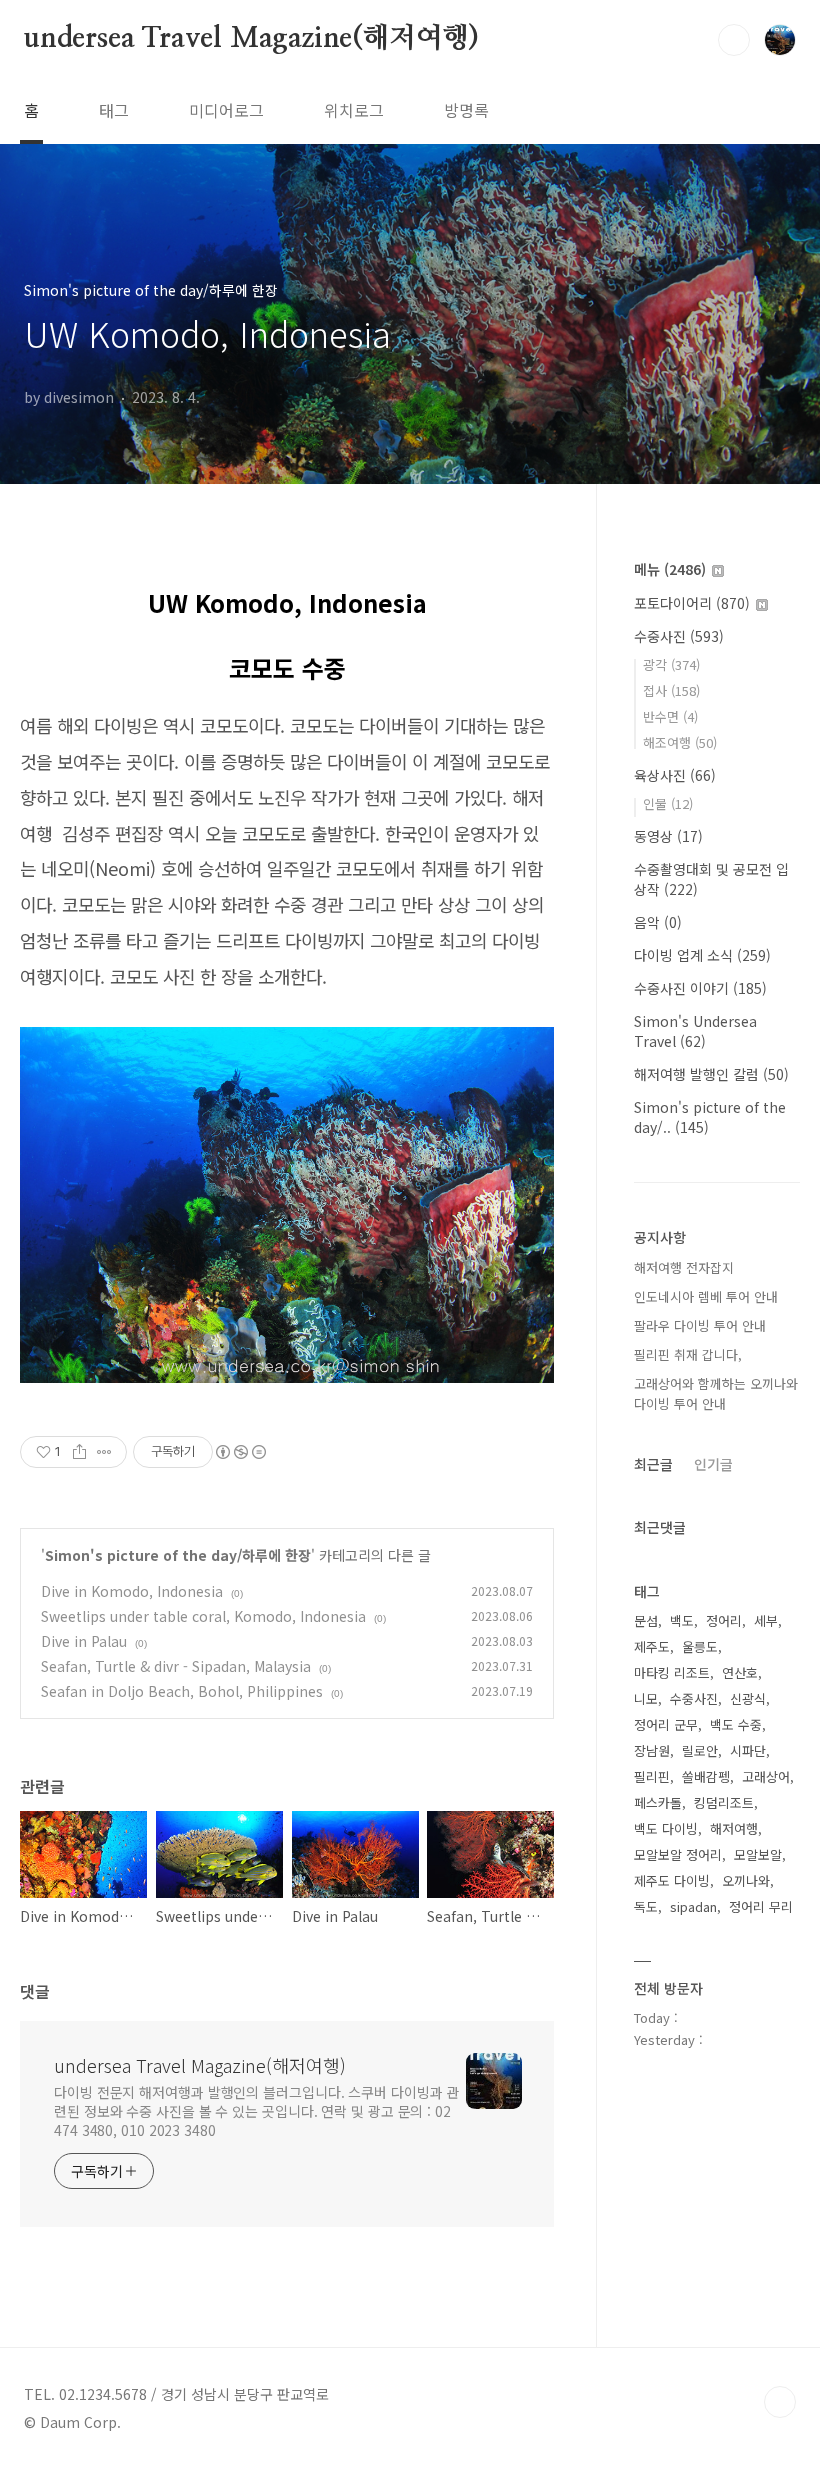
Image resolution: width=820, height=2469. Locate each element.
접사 (671, 690)
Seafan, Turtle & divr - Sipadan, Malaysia (176, 1666)
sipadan (693, 1906)
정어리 (724, 1620)
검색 (734, 40)
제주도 (652, 1646)
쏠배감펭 (706, 1776)
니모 (646, 1698)
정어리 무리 (761, 1906)
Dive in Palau (84, 1641)
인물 (668, 803)
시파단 (748, 1750)
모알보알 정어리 (678, 1854)
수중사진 (679, 636)
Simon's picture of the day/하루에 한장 (178, 1555)
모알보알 (758, 1854)
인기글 (713, 1464)
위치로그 (354, 110)
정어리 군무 (666, 1724)
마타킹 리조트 (672, 1672)
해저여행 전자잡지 (684, 1267)
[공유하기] (79, 1452)
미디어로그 (226, 110)
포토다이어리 (692, 603)
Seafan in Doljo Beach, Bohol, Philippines (182, 1691)
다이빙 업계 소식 (702, 955)
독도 (646, 1906)
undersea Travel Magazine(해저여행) (251, 39)
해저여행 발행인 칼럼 (711, 1074)
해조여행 (680, 742)
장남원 (652, 1750)
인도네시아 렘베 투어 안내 (706, 1296)
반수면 (670, 716)
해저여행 (734, 1828)
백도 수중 (736, 1724)
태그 (114, 110)
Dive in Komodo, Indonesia (132, 1591)
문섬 (646, 1620)
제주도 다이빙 (672, 1880)
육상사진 (675, 775)
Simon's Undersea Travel (695, 1031)
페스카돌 (658, 1802)
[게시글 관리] (104, 1452)
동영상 (668, 836)
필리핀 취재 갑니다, (688, 1354)
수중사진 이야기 (700, 988)
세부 (766, 1620)
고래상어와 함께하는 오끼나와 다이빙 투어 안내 (716, 1393)
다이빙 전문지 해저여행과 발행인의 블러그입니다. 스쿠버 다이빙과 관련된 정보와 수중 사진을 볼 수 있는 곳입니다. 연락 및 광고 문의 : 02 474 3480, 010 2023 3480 (256, 2111)
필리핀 (652, 1776)
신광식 (748, 1698)
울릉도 (700, 1646)
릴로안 (700, 1750)
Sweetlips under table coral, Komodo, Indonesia (203, 1616)
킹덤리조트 (724, 1802)
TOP (780, 2402)
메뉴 (670, 569)
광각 (671, 664)
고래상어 (766, 1776)
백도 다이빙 (666, 1828)
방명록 (466, 110)
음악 (658, 922)
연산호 (740, 1672)
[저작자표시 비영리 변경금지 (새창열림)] (240, 1452)
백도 (682, 1620)
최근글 (653, 1464)
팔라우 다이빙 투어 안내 (700, 1325)
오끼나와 (746, 1880)
